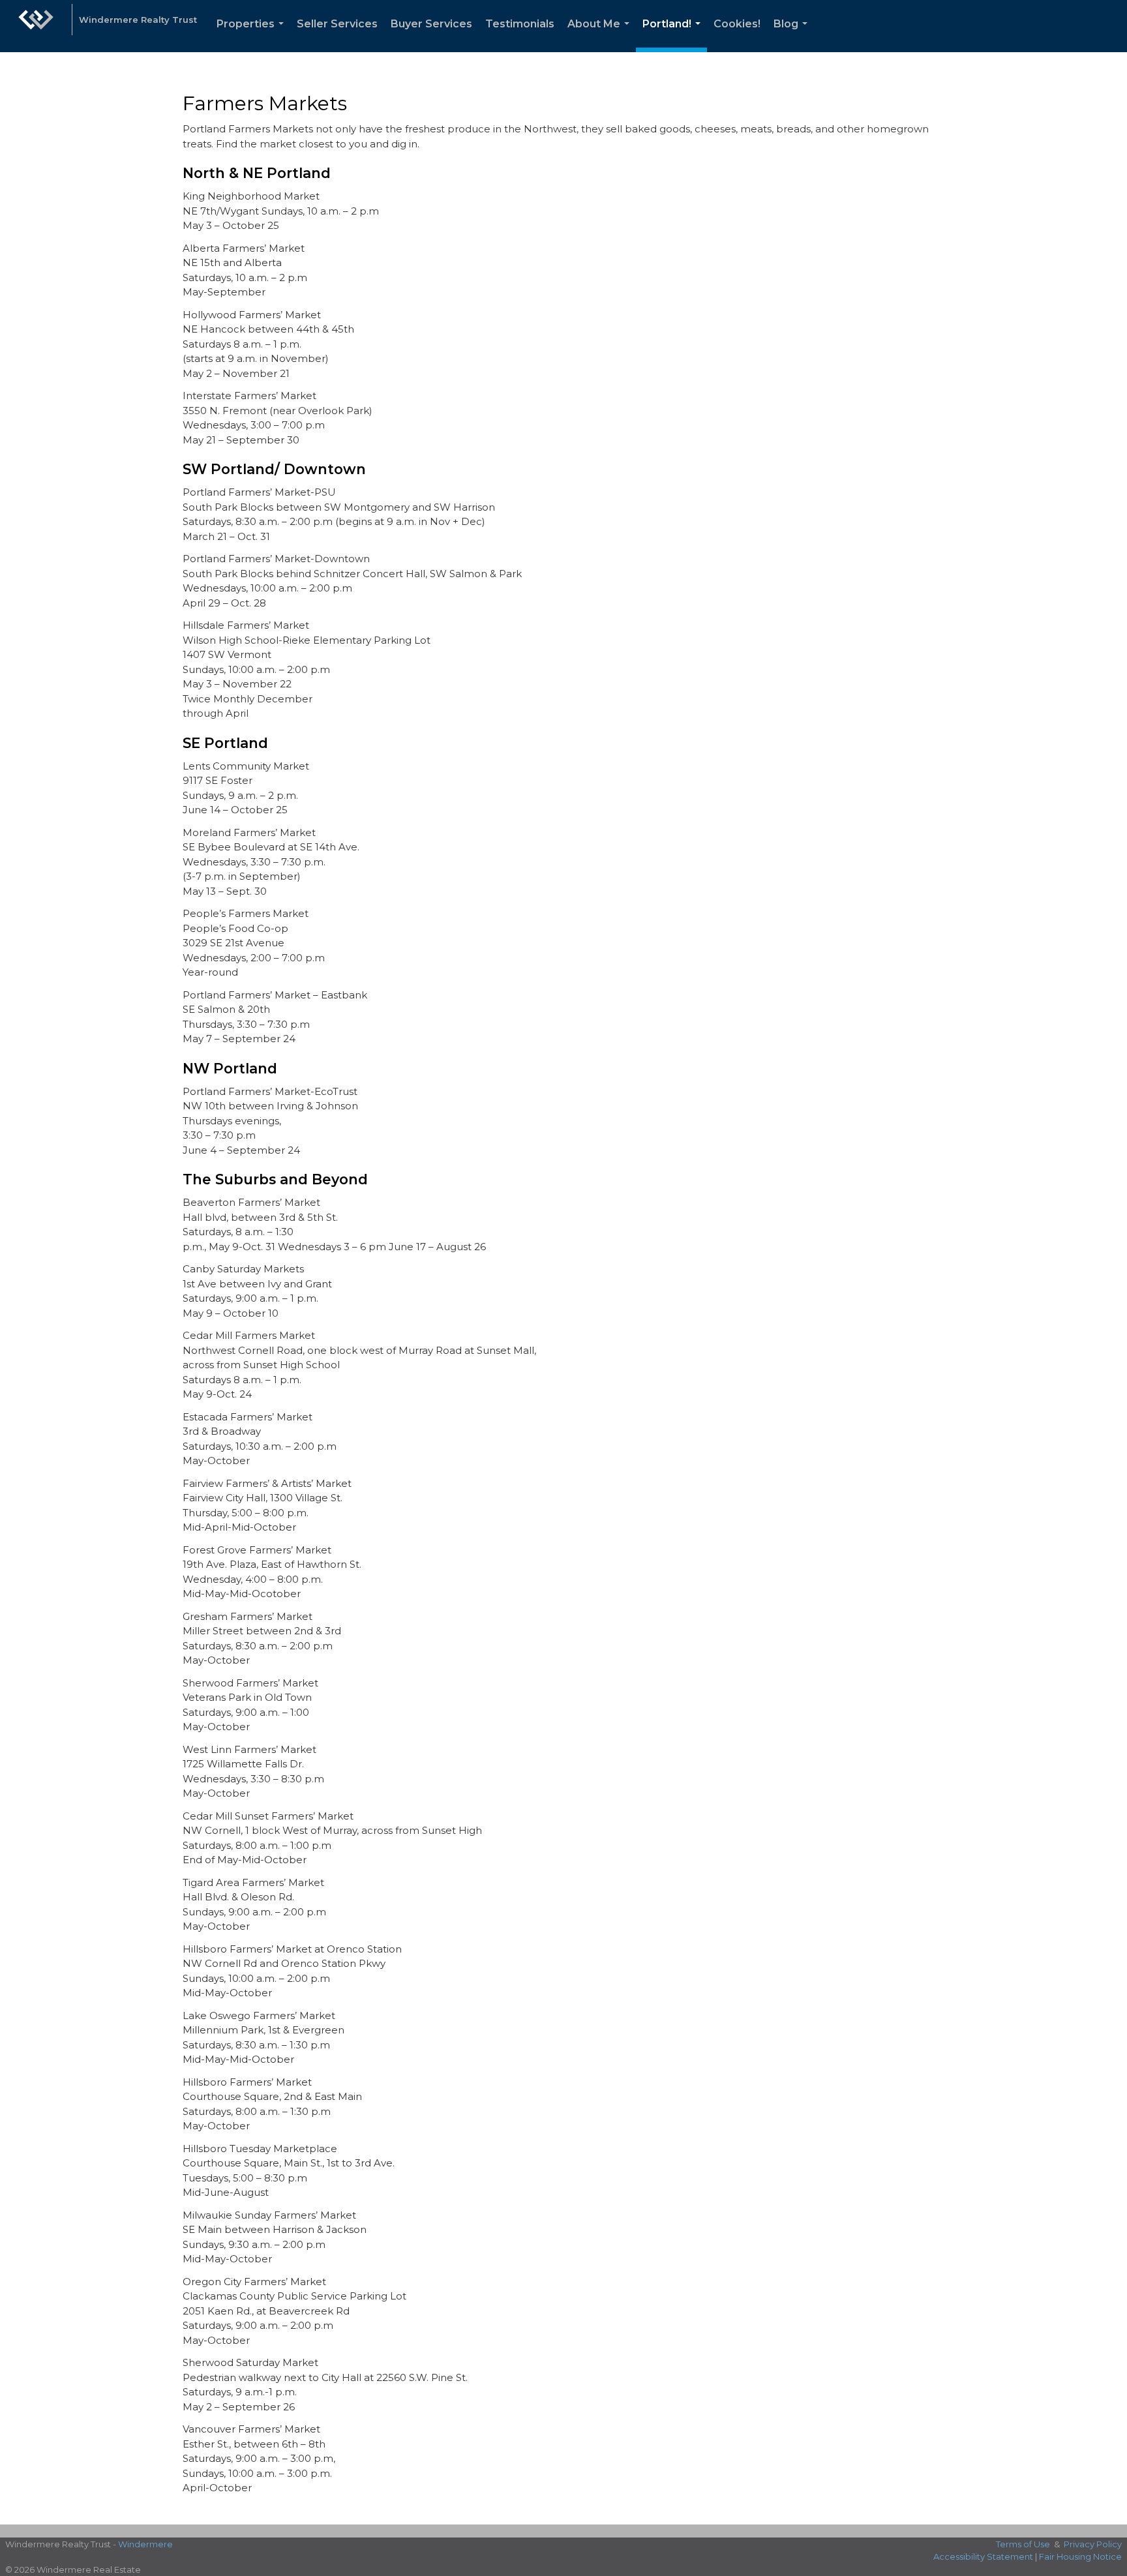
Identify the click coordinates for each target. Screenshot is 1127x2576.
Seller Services (337, 24)
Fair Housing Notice (1080, 2556)
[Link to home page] (36, 26)
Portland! (674, 35)
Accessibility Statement (983, 2556)
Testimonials (520, 24)
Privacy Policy (1093, 2544)
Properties (253, 35)
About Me (601, 35)
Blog (793, 35)
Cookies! (737, 24)
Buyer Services (431, 24)
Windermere (145, 2544)
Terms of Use (1023, 2544)
